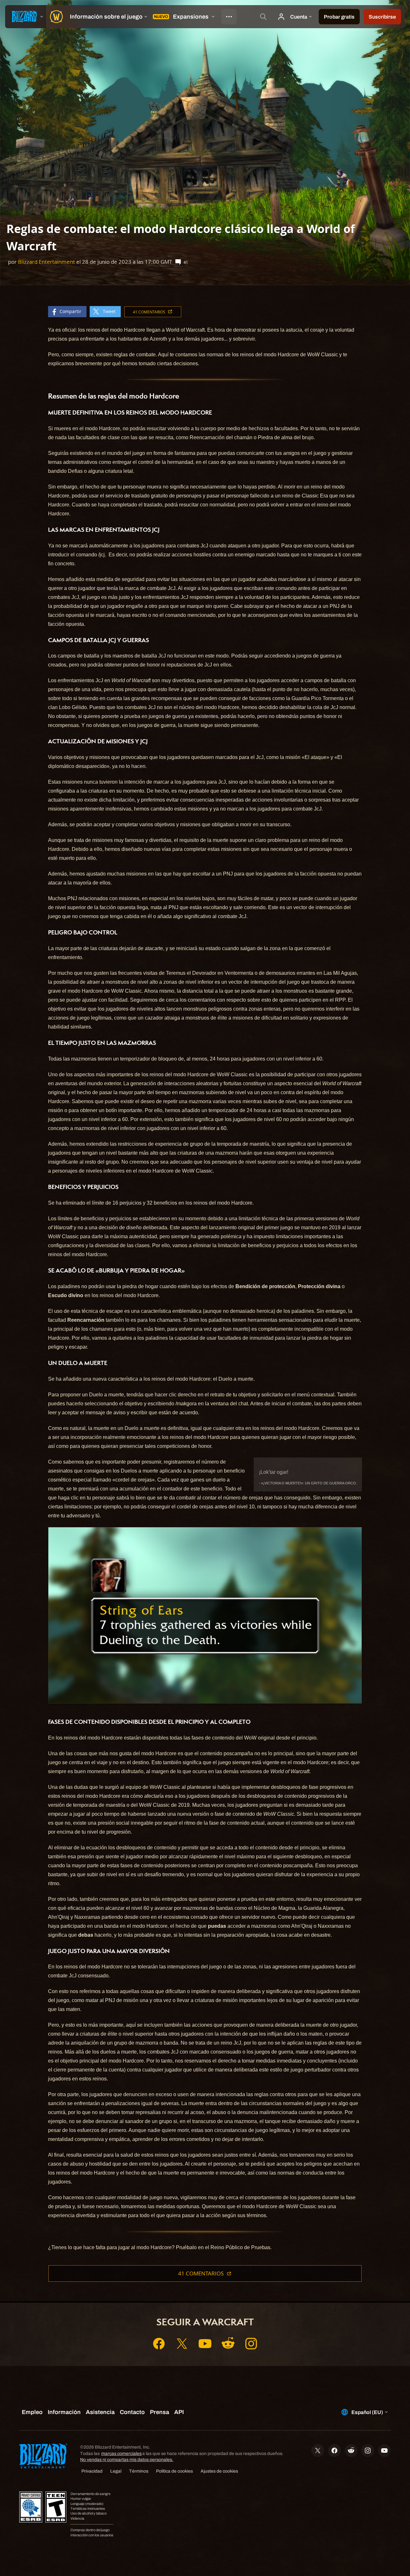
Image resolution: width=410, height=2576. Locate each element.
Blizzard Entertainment (46, 262)
